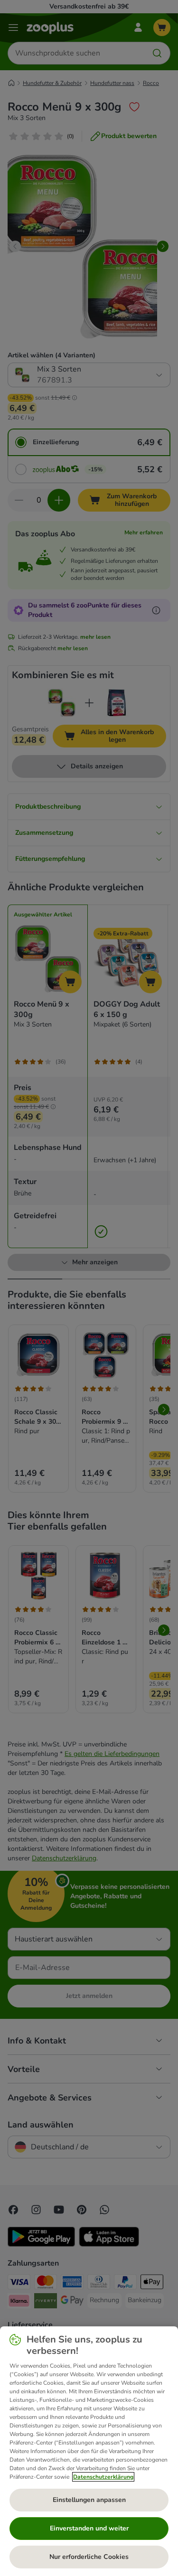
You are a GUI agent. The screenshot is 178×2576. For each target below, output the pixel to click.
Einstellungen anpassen (89, 2500)
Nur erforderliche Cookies (89, 2557)
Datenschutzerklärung (103, 2477)
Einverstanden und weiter (89, 2528)
